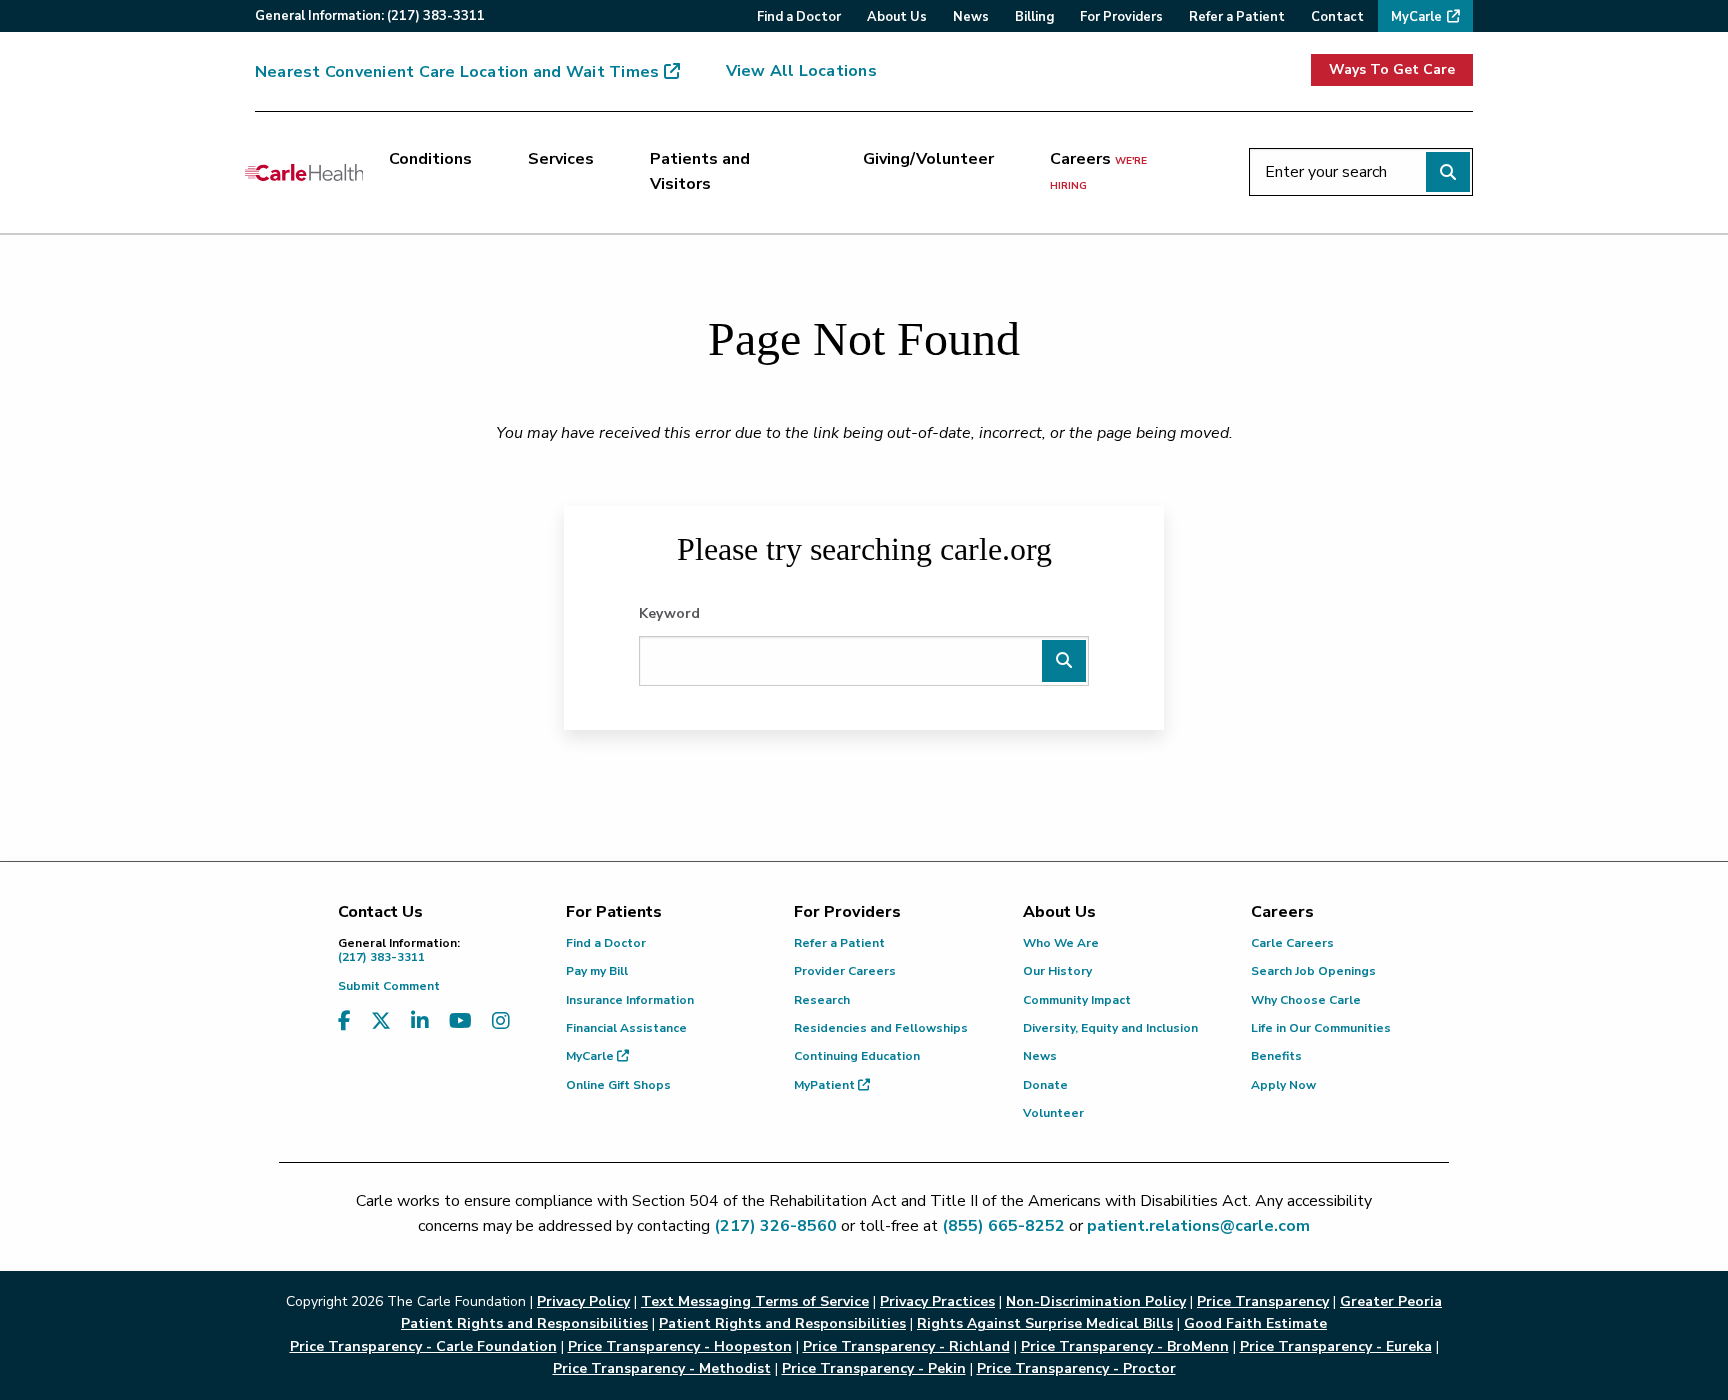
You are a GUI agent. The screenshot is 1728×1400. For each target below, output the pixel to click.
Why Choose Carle (1306, 1000)
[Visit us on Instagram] (501, 1021)
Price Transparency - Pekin (874, 1368)
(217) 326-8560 (775, 1226)
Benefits (1276, 1056)
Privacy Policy (583, 1301)
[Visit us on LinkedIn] (420, 1021)
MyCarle (591, 1056)
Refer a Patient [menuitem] (1237, 17)
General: (370, 16)
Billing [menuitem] (1034, 17)
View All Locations (801, 71)
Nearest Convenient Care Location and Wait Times (457, 72)
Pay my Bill (597, 971)
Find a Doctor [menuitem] (799, 17)
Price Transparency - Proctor (1076, 1368)
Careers (1098, 171)
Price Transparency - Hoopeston (680, 1346)
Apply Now (1283, 1085)
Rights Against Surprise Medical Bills (1045, 1323)
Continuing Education (857, 1056)
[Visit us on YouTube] (460, 1021)
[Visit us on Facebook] (344, 1021)
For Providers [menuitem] (1121, 17)
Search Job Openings (1313, 971)
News (1040, 1056)
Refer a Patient (839, 943)
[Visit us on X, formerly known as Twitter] (381, 1021)
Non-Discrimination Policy (1096, 1301)
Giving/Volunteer (928, 159)
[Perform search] (1448, 172)
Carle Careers (1292, 943)
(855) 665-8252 (1003, 1226)
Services (561, 159)
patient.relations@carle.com (1198, 1226)
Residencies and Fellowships (881, 1028)
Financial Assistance (626, 1028)
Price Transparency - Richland (906, 1346)
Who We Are (1061, 943)
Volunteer (1053, 1113)
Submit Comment (389, 986)
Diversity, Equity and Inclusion (1110, 1028)
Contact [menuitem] (1337, 17)
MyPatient (826, 1085)
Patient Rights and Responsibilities (782, 1323)
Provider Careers (845, 971)
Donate (1045, 1085)
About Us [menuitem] (897, 17)
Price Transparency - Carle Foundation (423, 1346)
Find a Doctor (606, 943)
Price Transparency (1263, 1301)
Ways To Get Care (1392, 69)
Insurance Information (630, 1000)
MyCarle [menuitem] (1416, 17)
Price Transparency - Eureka (1336, 1346)
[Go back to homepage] (304, 172)
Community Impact (1077, 1000)
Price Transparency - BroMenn (1125, 1346)
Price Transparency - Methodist (662, 1368)
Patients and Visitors (700, 172)
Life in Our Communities (1321, 1028)
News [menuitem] (971, 17)
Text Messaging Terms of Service (755, 1301)
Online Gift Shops (618, 1085)
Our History (1057, 971)
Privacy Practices (937, 1301)
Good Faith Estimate (1255, 1323)
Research (822, 1000)
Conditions (430, 159)
